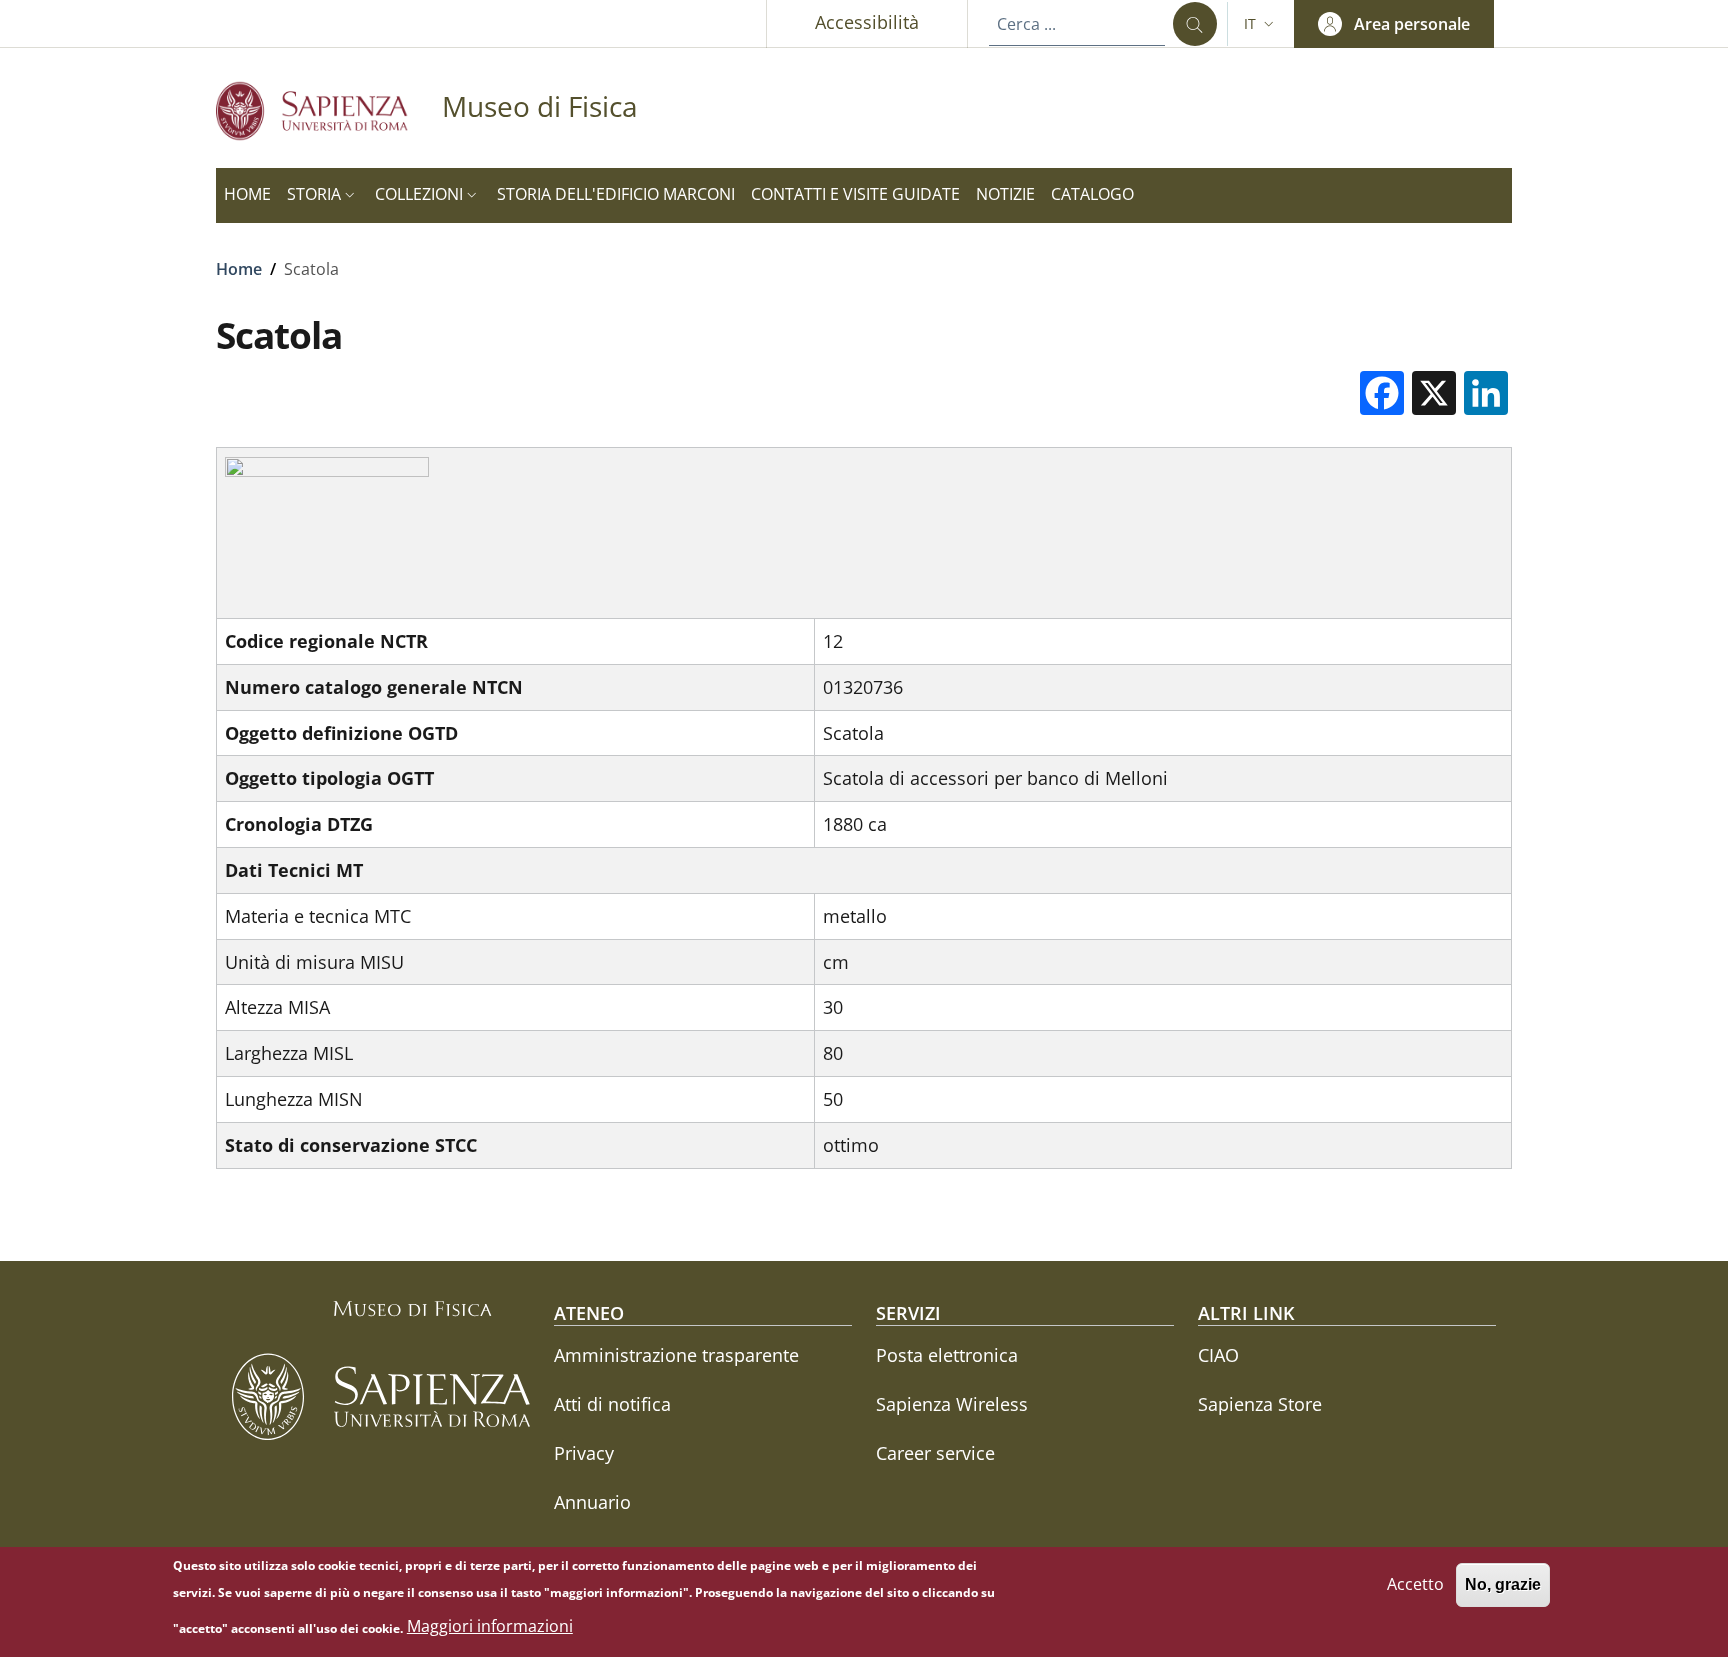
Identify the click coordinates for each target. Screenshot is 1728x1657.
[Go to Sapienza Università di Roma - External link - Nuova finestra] (329, 110)
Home (239, 269)
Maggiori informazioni (490, 1627)
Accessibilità (867, 22)
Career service (935, 1453)
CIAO (1218, 1355)
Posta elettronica (947, 1355)
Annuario (592, 1502)
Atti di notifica (612, 1404)
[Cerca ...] (1195, 24)
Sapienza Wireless (952, 1404)
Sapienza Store (1260, 1404)
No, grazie (1503, 1584)
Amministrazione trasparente (676, 1355)
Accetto (1415, 1584)
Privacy (584, 1453)
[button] (1261, 24)
